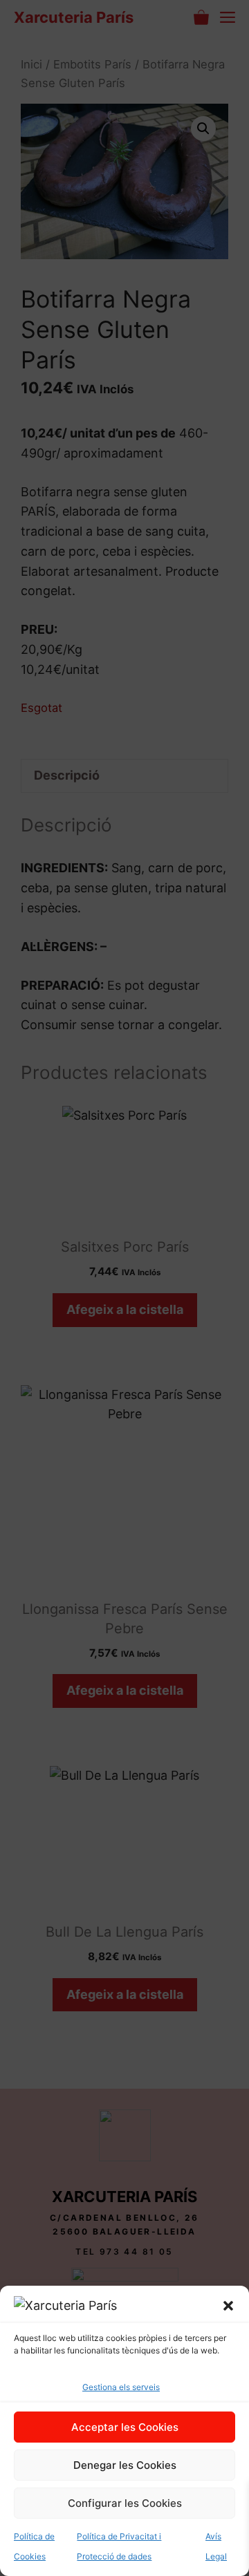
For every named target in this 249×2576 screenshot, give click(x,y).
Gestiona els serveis (121, 2387)
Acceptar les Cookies (125, 2427)
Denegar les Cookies (125, 2465)
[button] (228, 2306)
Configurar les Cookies (125, 2503)
